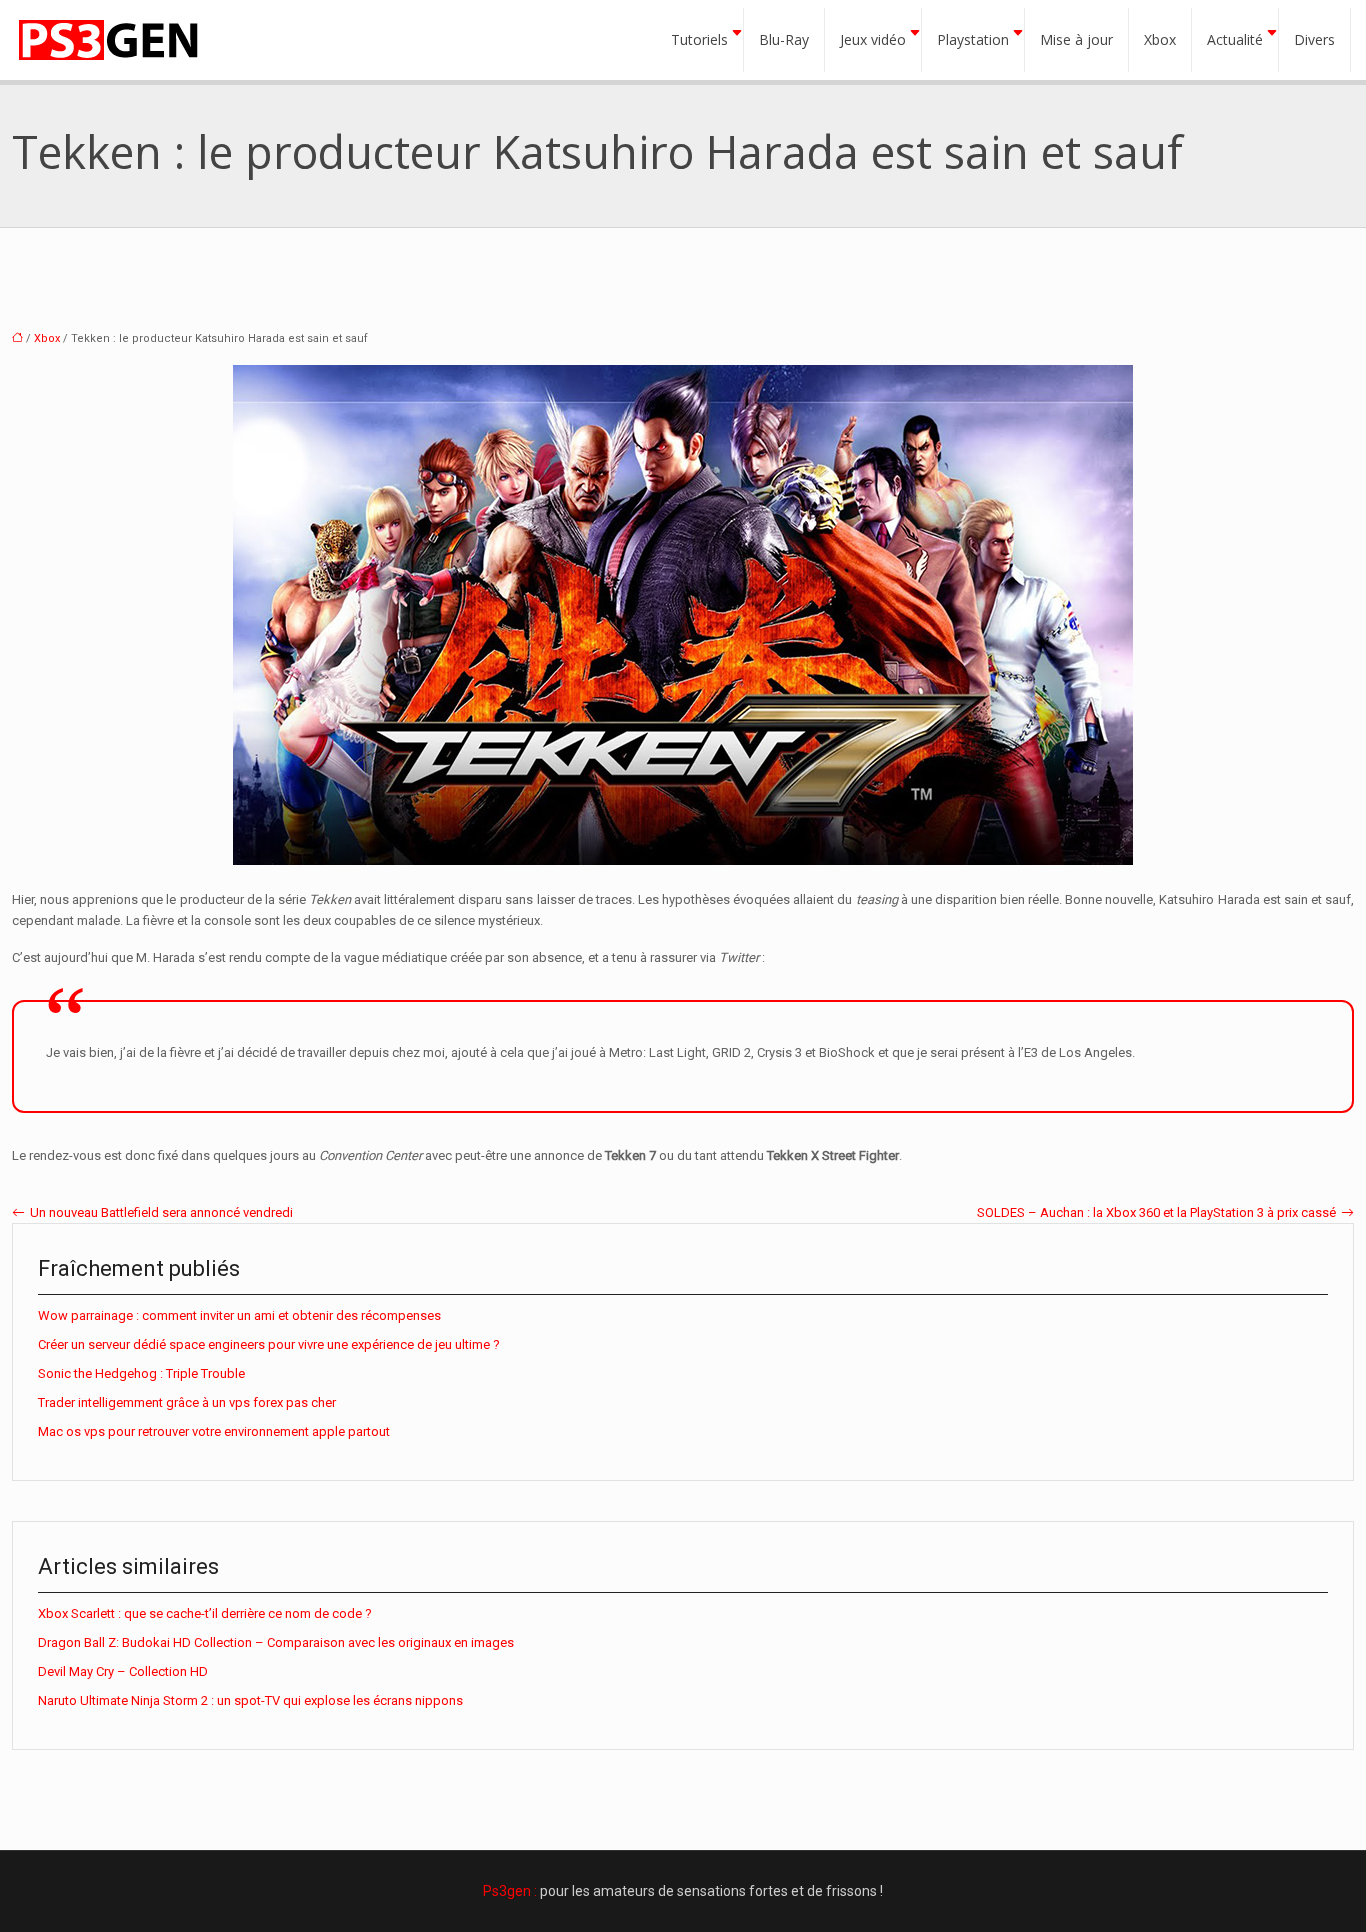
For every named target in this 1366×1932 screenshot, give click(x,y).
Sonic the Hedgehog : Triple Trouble (141, 1373)
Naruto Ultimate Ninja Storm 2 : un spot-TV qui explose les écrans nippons (250, 1700)
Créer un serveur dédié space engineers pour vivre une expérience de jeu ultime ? (269, 1344)
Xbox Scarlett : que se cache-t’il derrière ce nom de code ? (205, 1613)
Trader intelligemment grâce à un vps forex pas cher (187, 1402)
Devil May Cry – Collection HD (123, 1671)
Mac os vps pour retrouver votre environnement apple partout (214, 1431)
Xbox (1160, 39)
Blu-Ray (784, 39)
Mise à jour (1076, 39)
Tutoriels (699, 39)
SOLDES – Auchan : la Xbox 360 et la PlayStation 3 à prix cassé (1156, 1212)
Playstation (973, 39)
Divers (1314, 39)
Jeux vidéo (873, 39)
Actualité (1235, 39)
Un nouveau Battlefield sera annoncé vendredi (161, 1212)
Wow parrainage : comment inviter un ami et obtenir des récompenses (239, 1315)
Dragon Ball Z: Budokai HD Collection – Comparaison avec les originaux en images (276, 1642)
